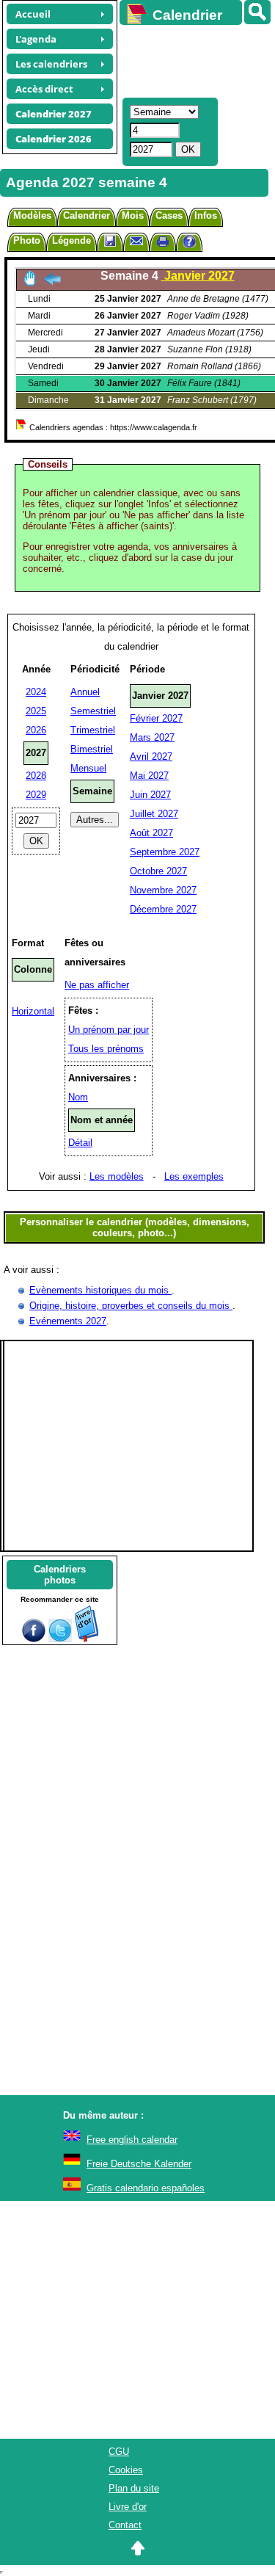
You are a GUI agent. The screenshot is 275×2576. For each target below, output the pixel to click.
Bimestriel (92, 749)
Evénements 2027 (68, 1321)
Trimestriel (93, 730)
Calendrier (87, 215)
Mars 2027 (152, 737)
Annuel (85, 692)
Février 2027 (156, 718)
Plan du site (134, 2488)
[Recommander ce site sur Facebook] (34, 1639)
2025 (36, 711)
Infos (206, 215)
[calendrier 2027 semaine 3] (52, 283)
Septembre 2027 (165, 852)
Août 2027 (151, 833)
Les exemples (194, 1176)
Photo (27, 240)
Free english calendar (132, 2140)
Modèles (32, 215)
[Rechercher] (257, 12)
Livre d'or (128, 2507)
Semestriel (93, 711)
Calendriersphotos (60, 1575)
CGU (119, 2452)
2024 (36, 692)
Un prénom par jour (109, 1030)
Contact (125, 2525)
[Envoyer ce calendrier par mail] (136, 240)
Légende (71, 240)
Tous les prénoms (106, 1049)
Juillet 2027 (154, 814)
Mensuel (88, 768)
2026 (36, 730)
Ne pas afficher (97, 985)
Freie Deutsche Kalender (139, 2164)
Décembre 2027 (163, 909)
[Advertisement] (190, 59)
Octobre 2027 (158, 871)
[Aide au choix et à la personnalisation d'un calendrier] (189, 243)
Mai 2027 (149, 776)
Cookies (126, 2470)
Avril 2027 (151, 757)
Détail (80, 1143)
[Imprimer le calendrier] (163, 243)
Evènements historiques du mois (100, 1290)
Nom (78, 1097)
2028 (36, 776)
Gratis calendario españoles (146, 2188)
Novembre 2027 (163, 890)
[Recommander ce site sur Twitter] (60, 1639)
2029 (36, 795)
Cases (169, 215)
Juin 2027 (150, 795)
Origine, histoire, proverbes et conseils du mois (131, 1306)
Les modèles (117, 1176)
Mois (133, 215)
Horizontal (33, 1011)
